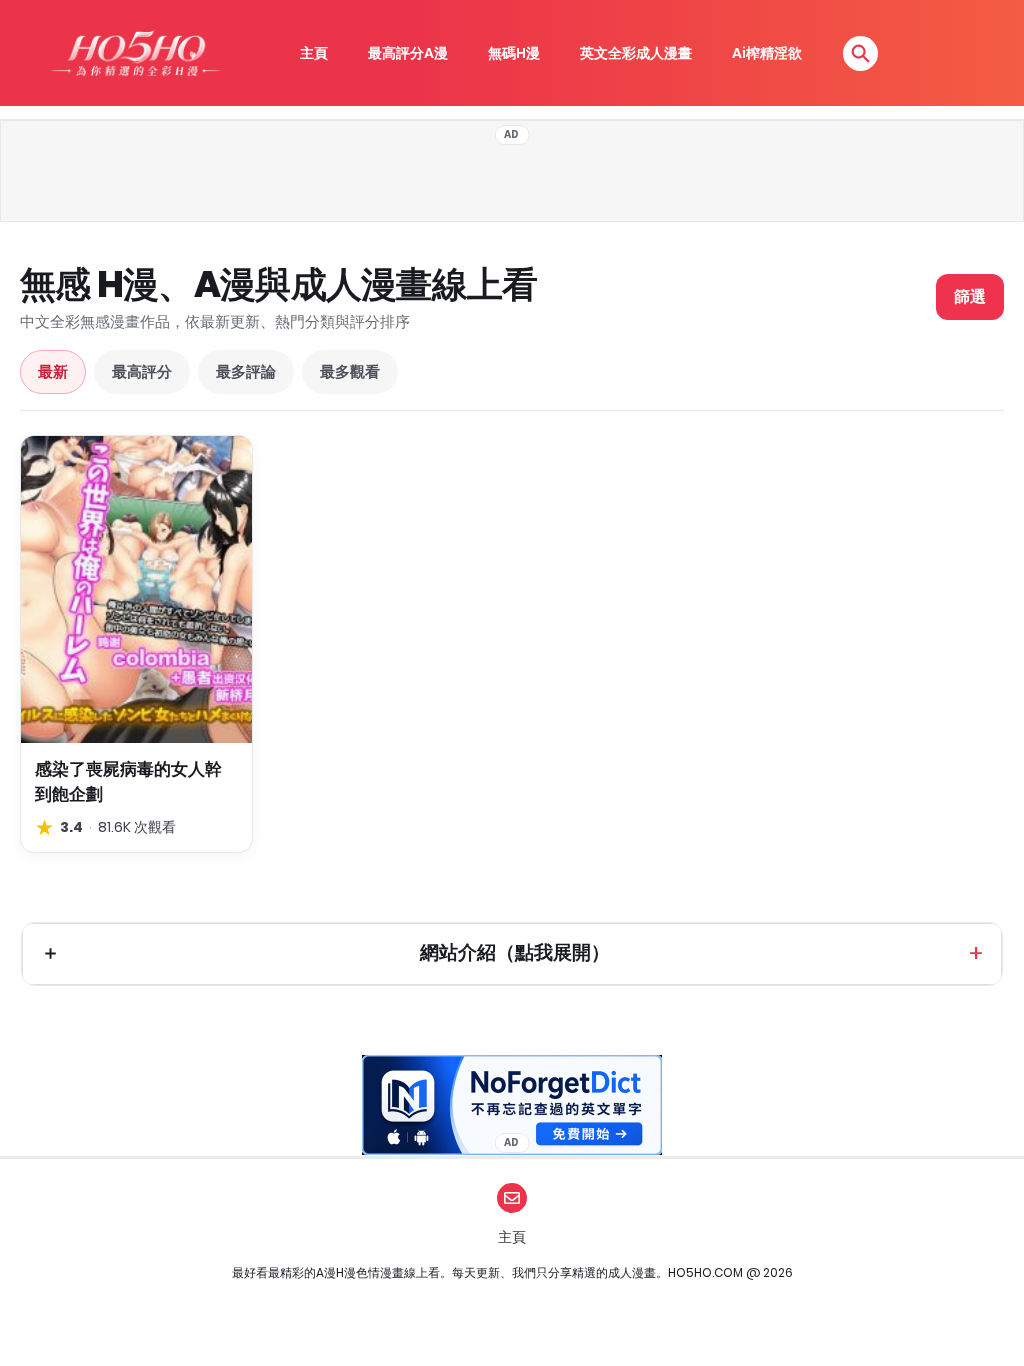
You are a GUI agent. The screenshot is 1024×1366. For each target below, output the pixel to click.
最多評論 (246, 371)
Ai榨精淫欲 (767, 53)
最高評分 (142, 371)
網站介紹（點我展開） (515, 952)
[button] (860, 53)
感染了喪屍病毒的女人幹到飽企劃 (128, 781)
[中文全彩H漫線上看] (135, 53)
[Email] (512, 1198)
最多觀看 (350, 371)
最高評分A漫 (408, 53)
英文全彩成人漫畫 (636, 53)
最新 (53, 371)
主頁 (314, 53)
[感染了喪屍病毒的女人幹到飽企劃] (136, 589)
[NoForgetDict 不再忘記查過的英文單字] (512, 1105)
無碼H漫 (514, 53)
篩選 (970, 296)
